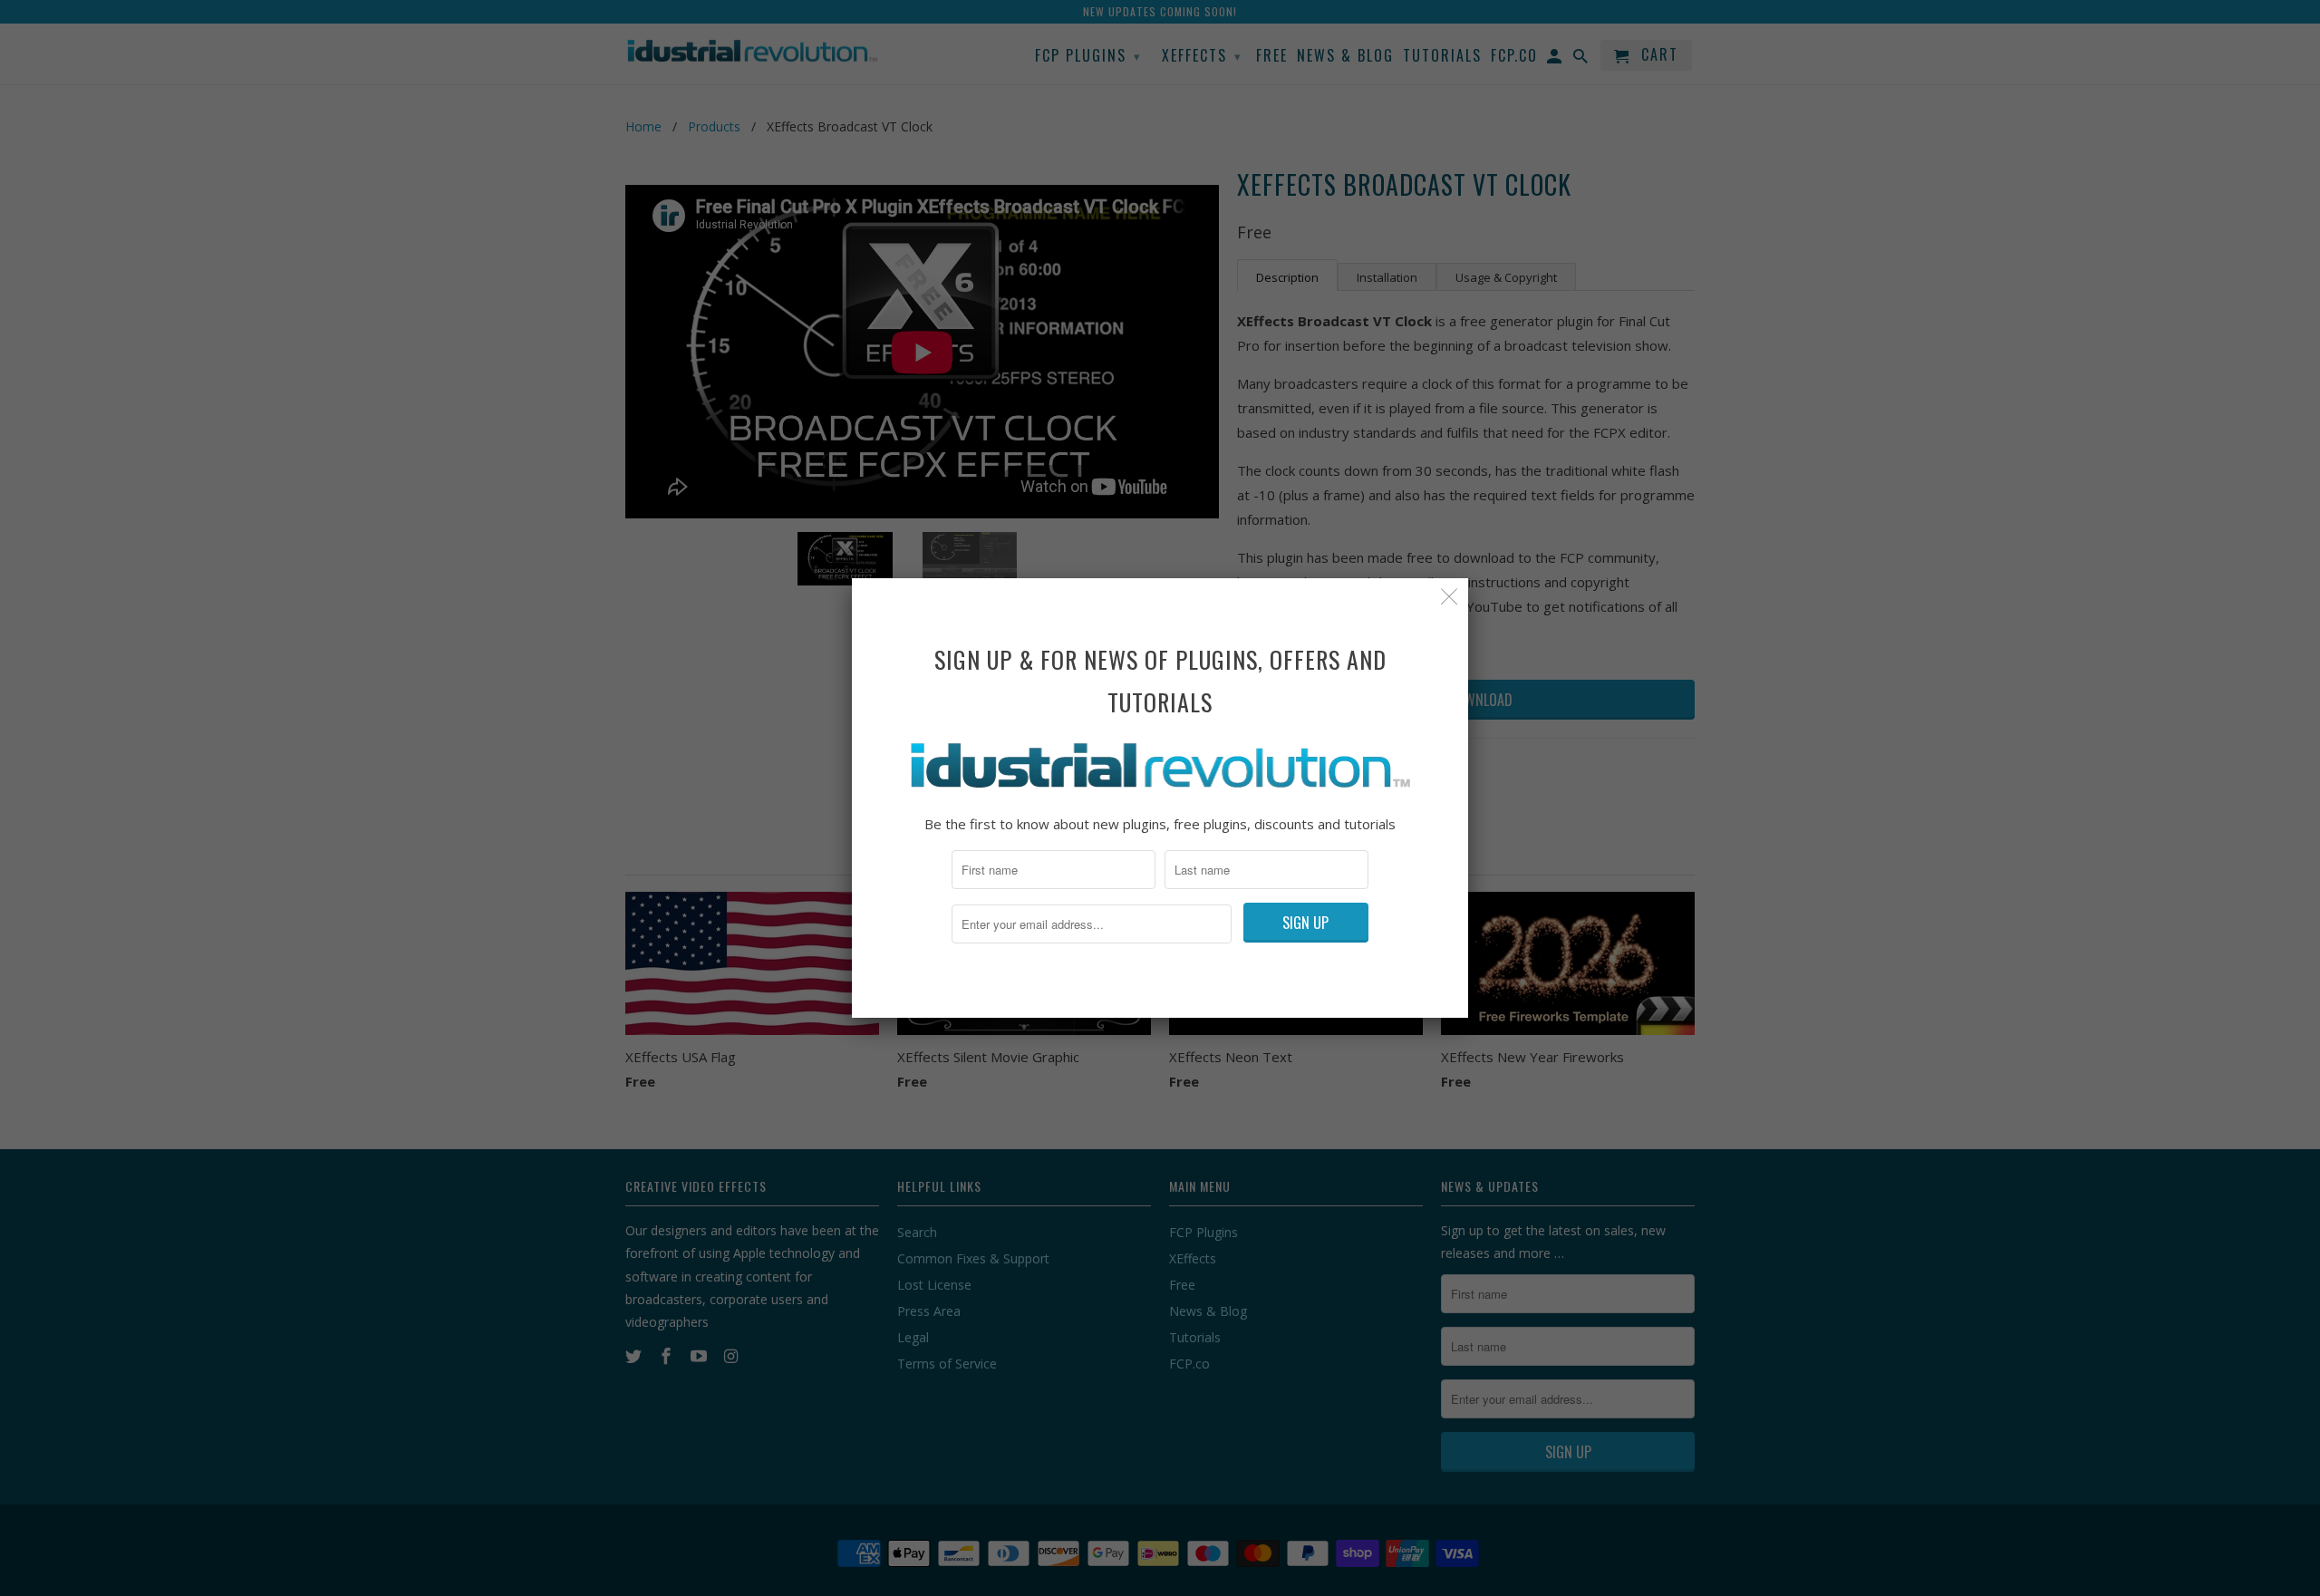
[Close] (1450, 597)
